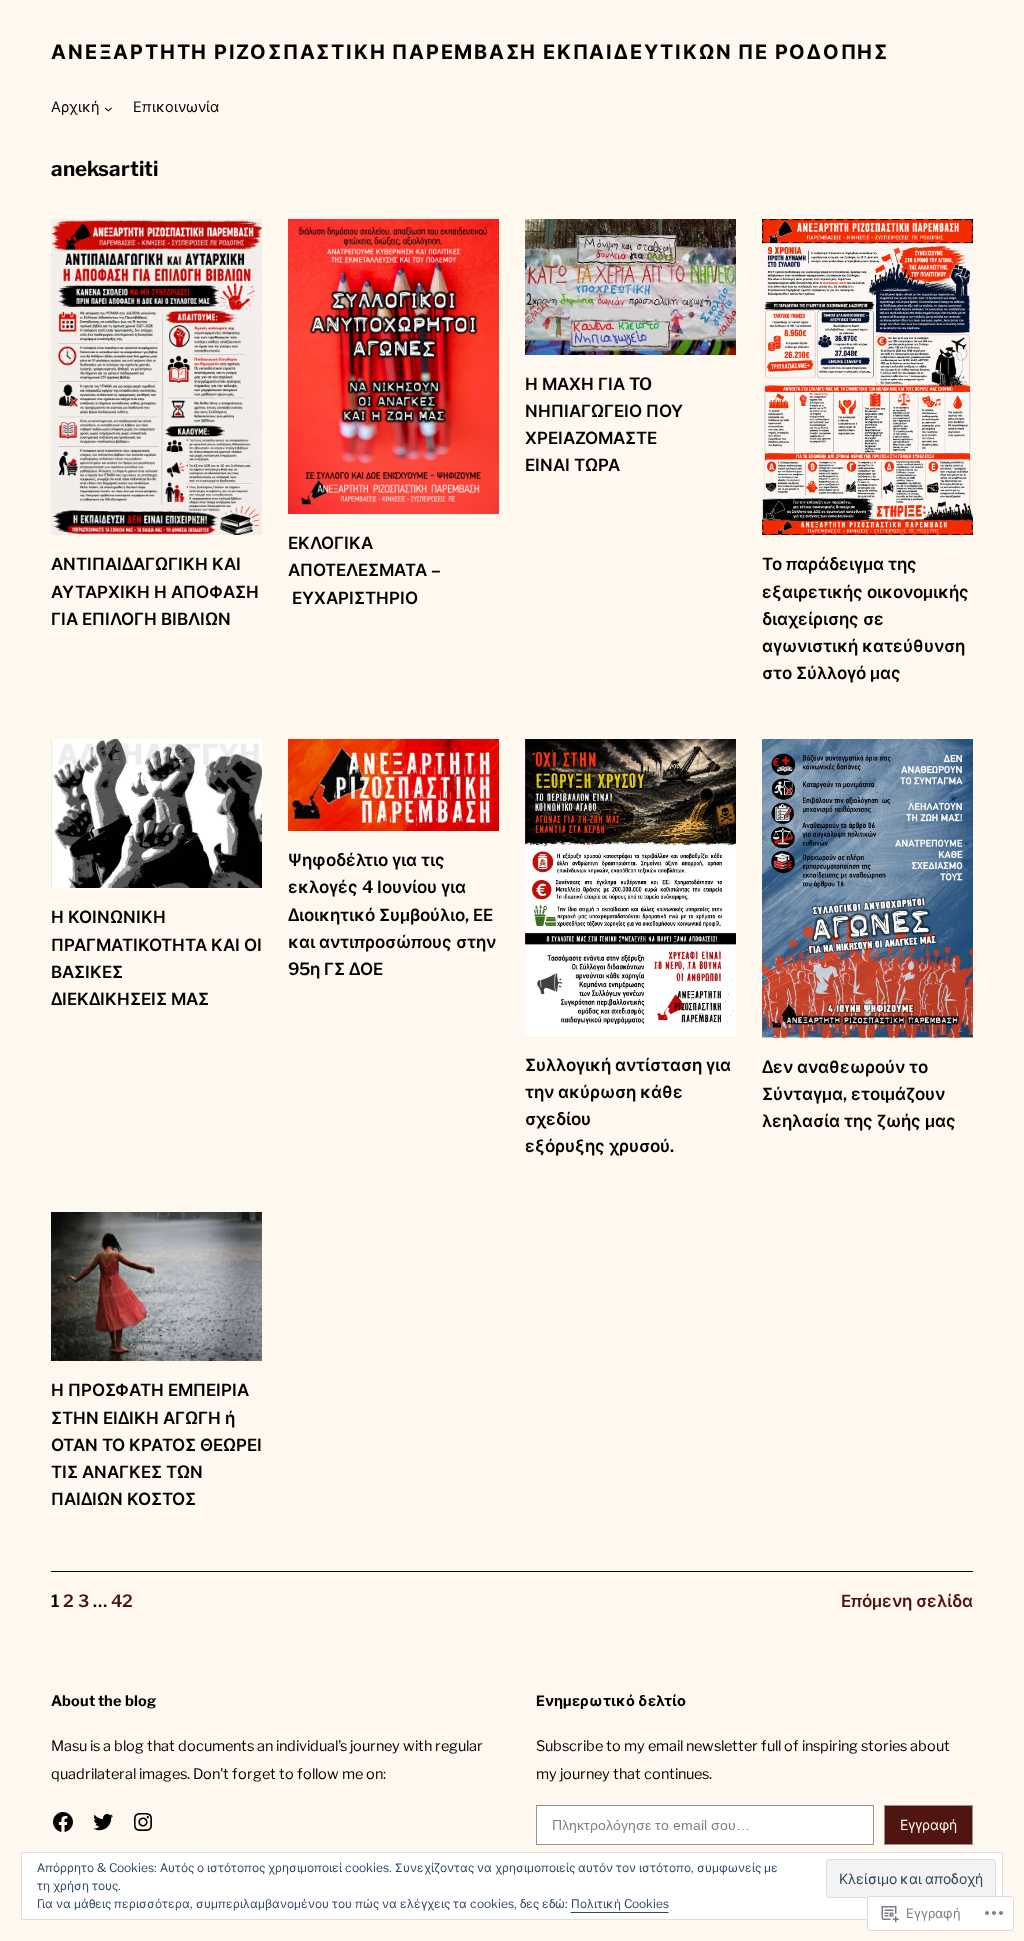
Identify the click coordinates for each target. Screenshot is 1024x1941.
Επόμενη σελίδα (907, 1601)
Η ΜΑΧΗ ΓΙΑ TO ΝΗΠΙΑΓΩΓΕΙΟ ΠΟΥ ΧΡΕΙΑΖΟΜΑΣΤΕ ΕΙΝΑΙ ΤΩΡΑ (604, 425)
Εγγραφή (928, 1824)
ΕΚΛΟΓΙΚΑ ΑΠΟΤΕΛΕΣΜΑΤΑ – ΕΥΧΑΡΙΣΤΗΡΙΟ (364, 570)
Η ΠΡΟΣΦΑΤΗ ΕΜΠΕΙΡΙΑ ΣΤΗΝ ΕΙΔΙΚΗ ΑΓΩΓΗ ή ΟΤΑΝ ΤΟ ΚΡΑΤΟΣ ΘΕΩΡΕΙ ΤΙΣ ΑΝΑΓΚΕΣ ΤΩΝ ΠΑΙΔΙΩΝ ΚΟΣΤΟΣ (156, 1444)
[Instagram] (143, 1822)
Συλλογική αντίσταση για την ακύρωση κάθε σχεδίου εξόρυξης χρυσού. (628, 1106)
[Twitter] (103, 1822)
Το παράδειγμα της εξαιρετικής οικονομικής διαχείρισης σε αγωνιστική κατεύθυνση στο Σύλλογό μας (865, 618)
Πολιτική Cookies (620, 1903)
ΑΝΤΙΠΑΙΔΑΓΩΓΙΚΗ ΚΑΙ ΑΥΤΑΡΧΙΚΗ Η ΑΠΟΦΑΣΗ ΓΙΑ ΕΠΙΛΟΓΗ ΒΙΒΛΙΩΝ (155, 591)
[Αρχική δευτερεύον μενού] (108, 108)
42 (122, 1601)
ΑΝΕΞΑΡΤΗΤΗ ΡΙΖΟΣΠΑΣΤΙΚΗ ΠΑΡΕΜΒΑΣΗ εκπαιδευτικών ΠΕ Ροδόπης (470, 52)
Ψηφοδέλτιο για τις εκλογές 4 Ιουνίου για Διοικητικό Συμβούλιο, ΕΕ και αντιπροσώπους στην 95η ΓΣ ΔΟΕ (392, 914)
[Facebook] (63, 1822)
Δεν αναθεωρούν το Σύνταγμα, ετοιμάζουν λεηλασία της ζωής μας (859, 1094)
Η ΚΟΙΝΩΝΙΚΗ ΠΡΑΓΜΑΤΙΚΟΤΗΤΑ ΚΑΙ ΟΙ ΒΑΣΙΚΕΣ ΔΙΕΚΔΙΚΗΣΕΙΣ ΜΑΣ (156, 958)
